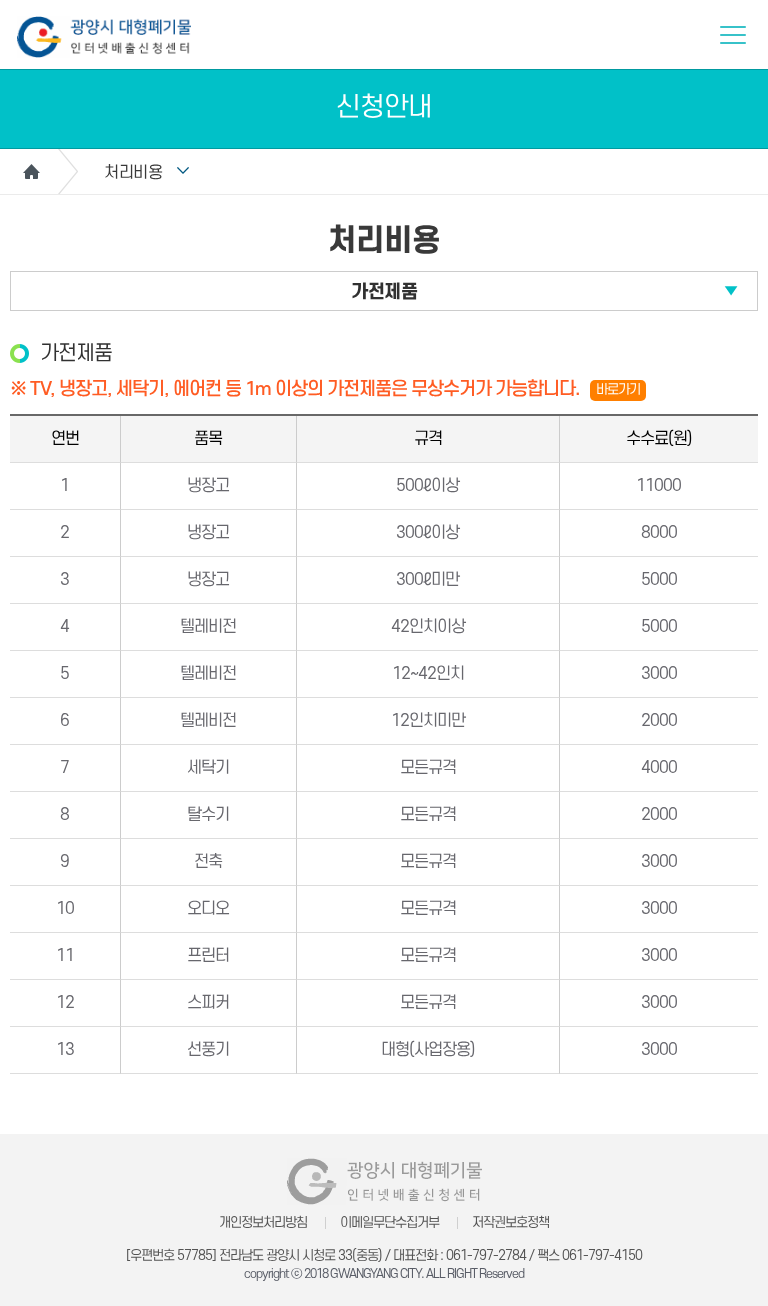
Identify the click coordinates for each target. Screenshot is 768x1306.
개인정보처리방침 (263, 1222)
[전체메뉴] (733, 35)
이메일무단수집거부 (389, 1222)
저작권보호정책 (510, 1222)
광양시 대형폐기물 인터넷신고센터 (104, 37)
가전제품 (384, 292)
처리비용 (133, 173)
